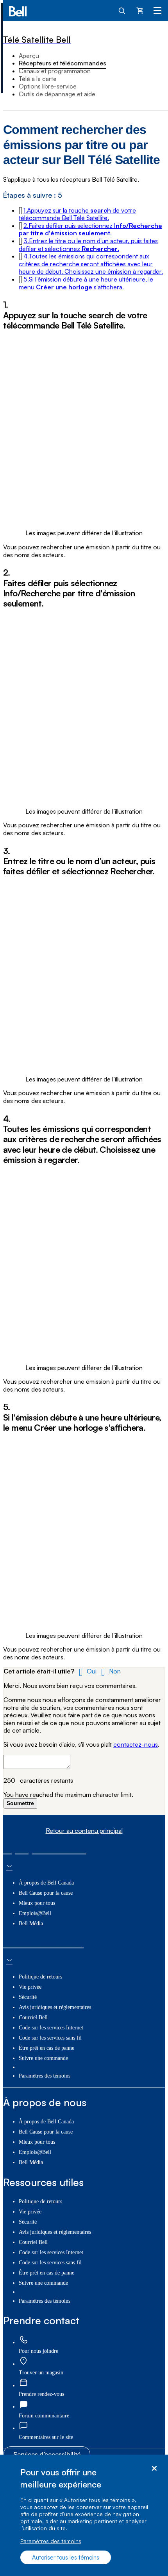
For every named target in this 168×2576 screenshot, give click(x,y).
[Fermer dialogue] (154, 2469)
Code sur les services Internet (51, 2028)
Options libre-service (48, 86)
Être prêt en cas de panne (46, 2048)
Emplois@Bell (35, 1913)
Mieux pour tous (37, 1903)
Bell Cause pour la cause (46, 1893)
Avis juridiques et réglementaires (55, 2007)
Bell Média (31, 1923)
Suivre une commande (43, 2058)
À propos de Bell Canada (46, 1883)
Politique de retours (40, 1977)
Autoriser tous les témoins (66, 2557)
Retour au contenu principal (84, 1831)
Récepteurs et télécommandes (63, 63)
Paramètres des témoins (51, 2541)
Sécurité (28, 1997)
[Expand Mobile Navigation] (157, 10)
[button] (77, 214)
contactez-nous (136, 1744)
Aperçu (29, 56)
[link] (23, 2340)
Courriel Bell (33, 2017)
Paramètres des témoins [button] (45, 2076)
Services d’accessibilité (47, 2454)
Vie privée (30, 1987)
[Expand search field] (122, 10)
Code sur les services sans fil (50, 2038)
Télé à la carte (38, 79)
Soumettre (20, 1803)
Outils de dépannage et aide (57, 94)
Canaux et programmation (55, 71)
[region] (84, 2515)
